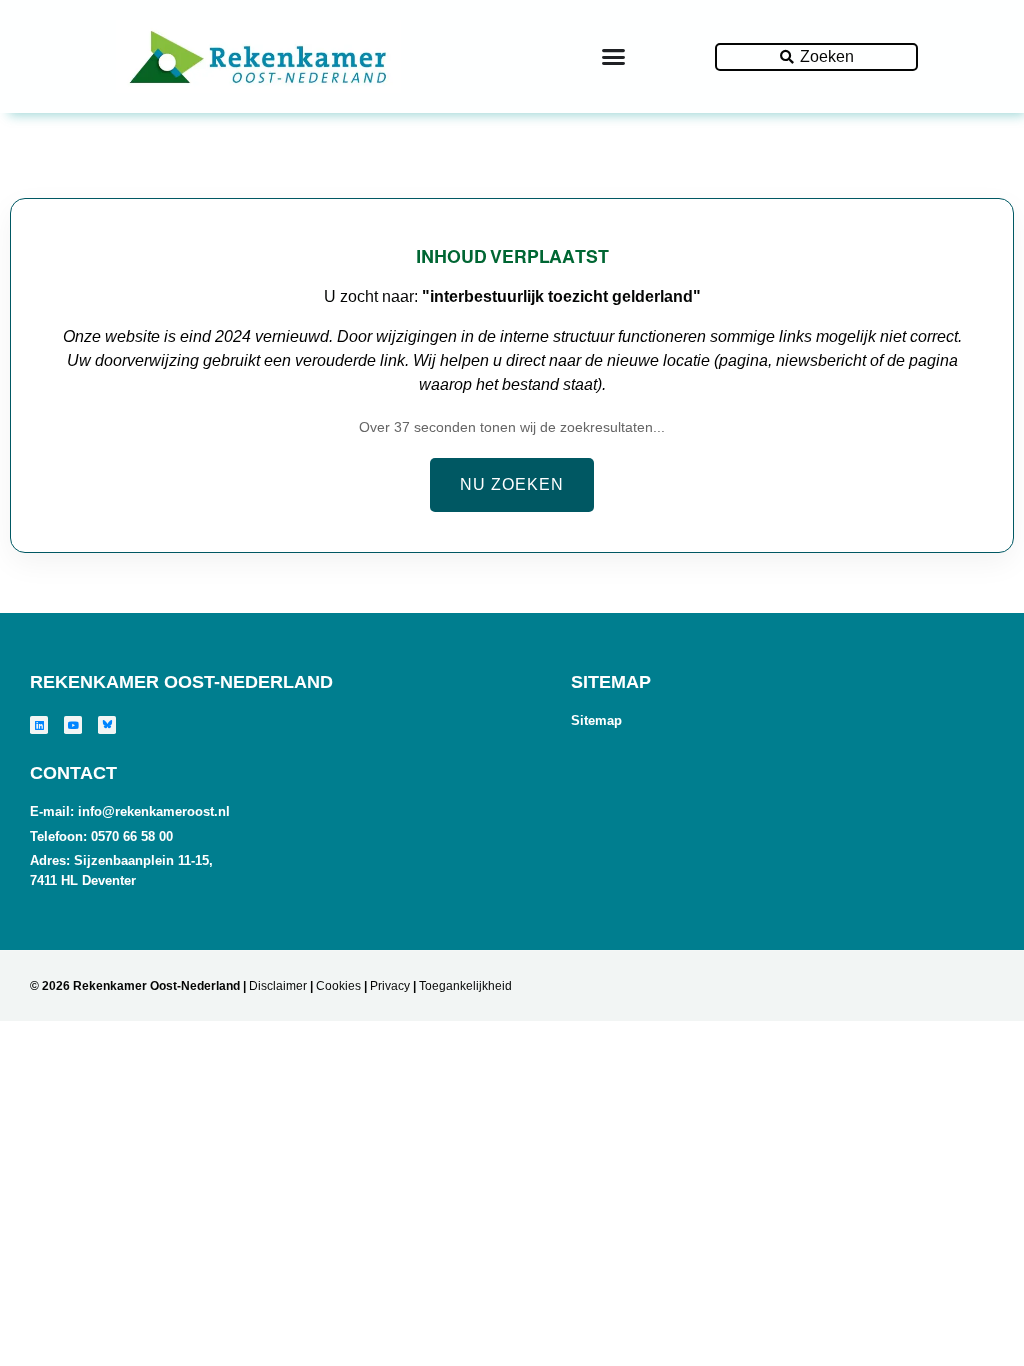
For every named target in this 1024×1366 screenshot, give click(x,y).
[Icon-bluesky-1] (107, 725)
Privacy (390, 986)
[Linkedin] (39, 725)
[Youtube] (73, 725)
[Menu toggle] (613, 56)
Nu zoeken (512, 484)
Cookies (338, 986)
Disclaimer (278, 986)
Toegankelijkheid (465, 986)
